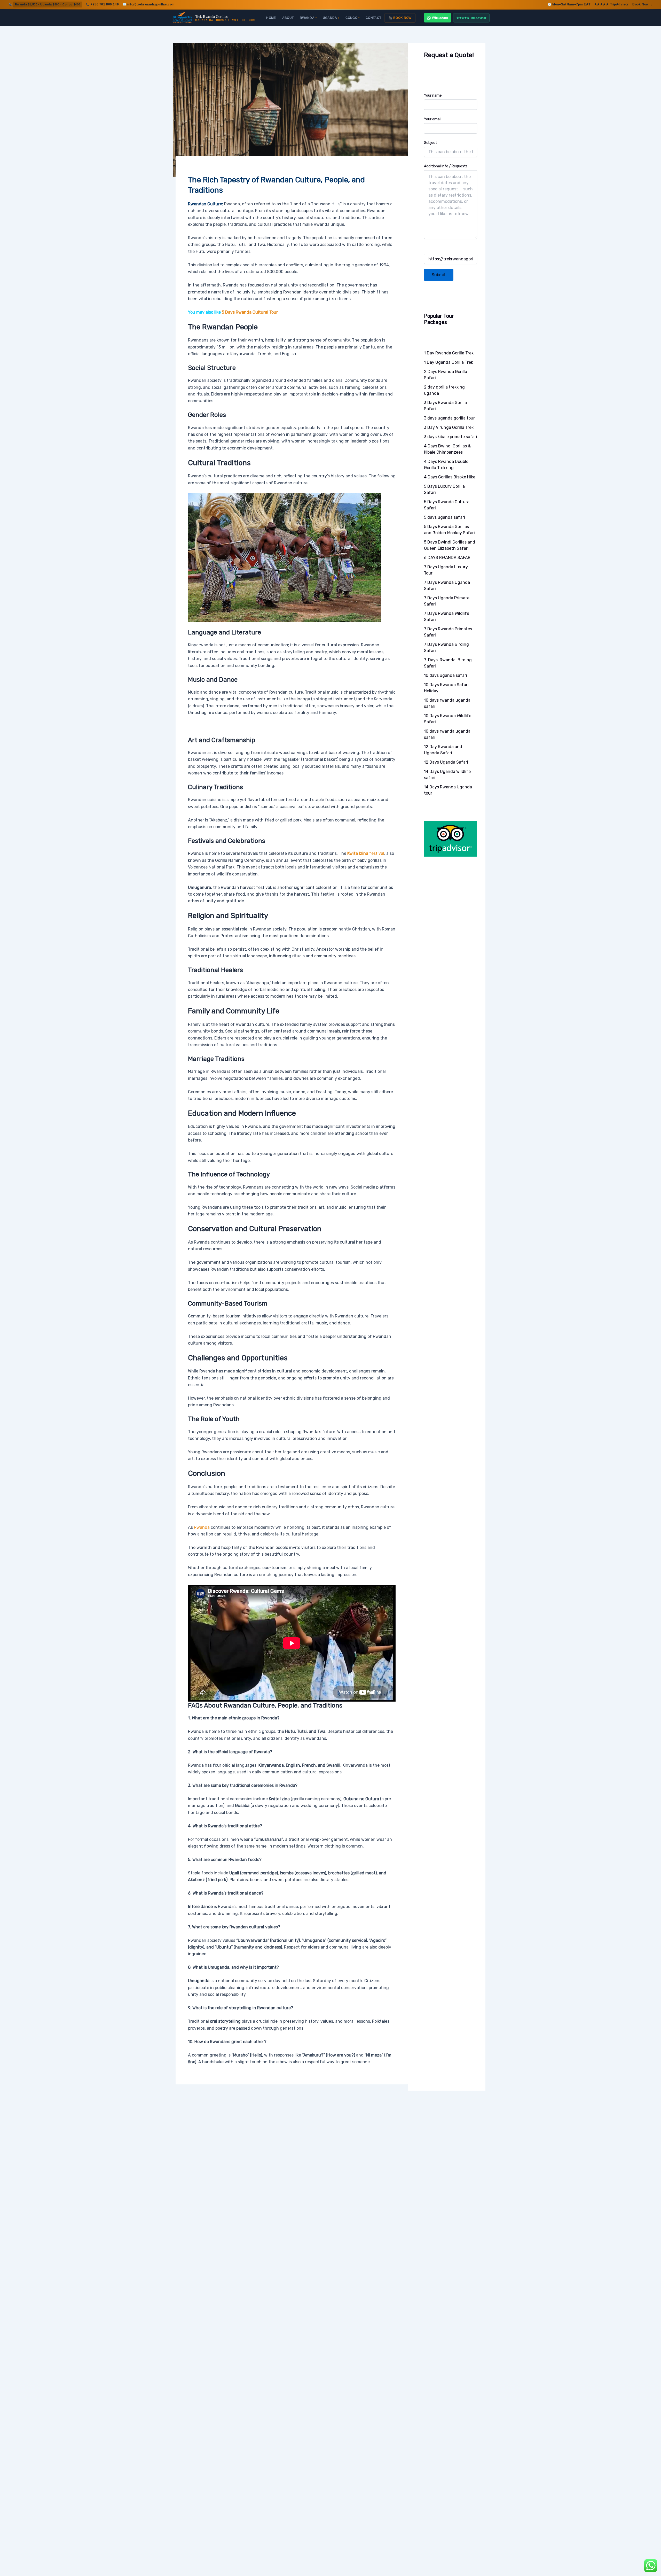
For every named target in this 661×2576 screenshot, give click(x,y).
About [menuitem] (288, 18)
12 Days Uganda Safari (446, 762)
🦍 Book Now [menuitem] (400, 18)
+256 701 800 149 (105, 4)
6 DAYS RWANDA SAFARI (448, 558)
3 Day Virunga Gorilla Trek (449, 427)
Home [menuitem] (271, 18)
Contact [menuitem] (373, 18)
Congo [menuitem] (352, 18)
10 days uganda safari (446, 675)
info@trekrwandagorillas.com (151, 4)
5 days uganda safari (444, 517)
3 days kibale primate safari (451, 437)
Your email (433, 119)
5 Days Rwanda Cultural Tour (249, 312)
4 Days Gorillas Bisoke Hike (450, 477)
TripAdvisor (619, 4)
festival (366, 853)
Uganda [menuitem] (331, 18)
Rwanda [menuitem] (308, 18)
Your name (433, 95)
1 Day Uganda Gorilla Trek (448, 362)
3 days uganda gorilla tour (449, 418)
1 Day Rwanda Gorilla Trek (449, 353)
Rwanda (202, 1527)
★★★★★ (471, 18)
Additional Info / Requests (446, 166)
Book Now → (643, 4)
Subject (431, 143)
